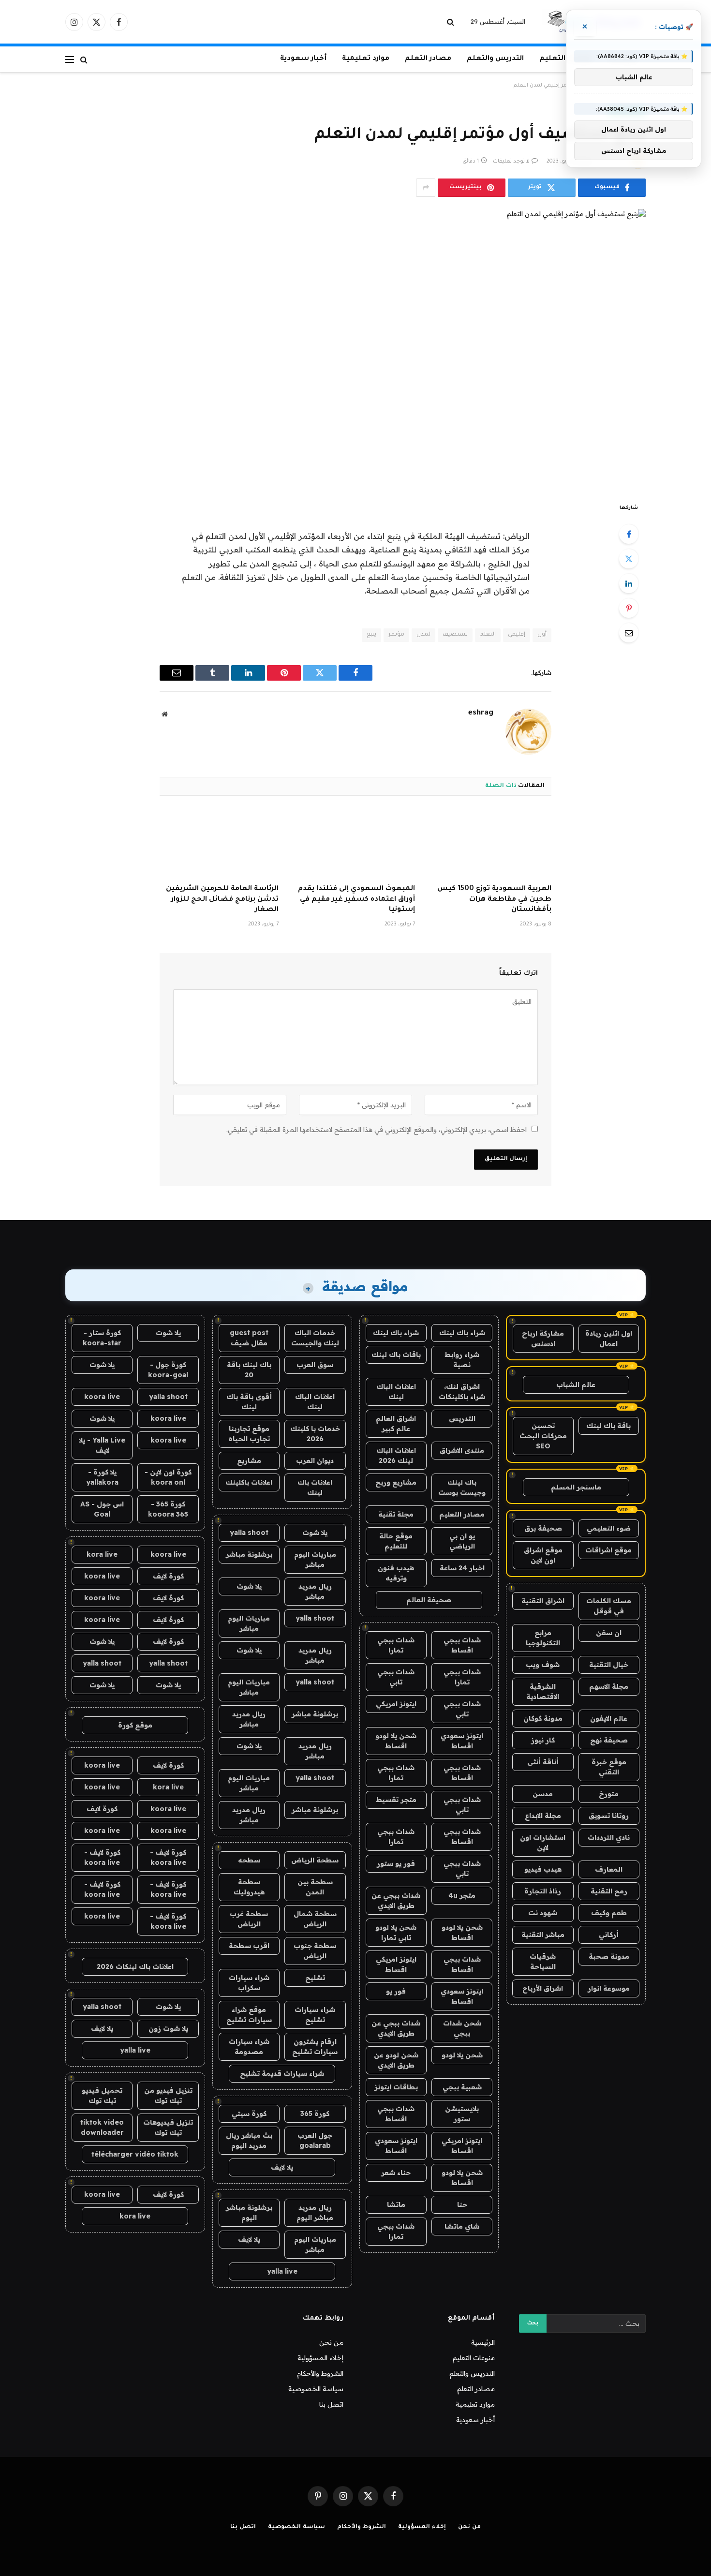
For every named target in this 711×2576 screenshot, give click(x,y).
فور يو (396, 1991)
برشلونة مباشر (249, 1554)
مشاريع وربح (396, 1482)
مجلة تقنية (396, 1514)
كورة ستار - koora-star (102, 1338)
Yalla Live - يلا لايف (102, 1445)
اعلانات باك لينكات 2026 (135, 1966)
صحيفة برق (543, 1528)
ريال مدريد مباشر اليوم (315, 2212)
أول (542, 635)
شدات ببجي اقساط (462, 1645)
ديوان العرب (315, 1460)
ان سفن (609, 1633)
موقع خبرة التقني (609, 1767)
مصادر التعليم (462, 1514)
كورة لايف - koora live (168, 1857)
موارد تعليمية (366, 59)
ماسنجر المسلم (576, 1487)
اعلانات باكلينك (249, 1482)
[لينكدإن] (629, 583)
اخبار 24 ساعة (462, 1568)
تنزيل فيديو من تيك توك (168, 2095)
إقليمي (517, 635)
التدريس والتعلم (495, 59)
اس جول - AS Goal (102, 1509)
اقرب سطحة (249, 1946)
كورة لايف (168, 1576)
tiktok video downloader (102, 2127)
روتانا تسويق (609, 1816)
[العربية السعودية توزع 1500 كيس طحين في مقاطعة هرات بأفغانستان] (492, 843)
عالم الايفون (609, 1718)
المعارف (609, 1869)
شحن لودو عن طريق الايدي (396, 2060)
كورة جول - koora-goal (168, 1370)
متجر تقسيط (396, 1800)
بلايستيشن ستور (462, 2114)
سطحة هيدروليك (249, 1887)
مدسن (543, 1794)
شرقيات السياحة (543, 1961)
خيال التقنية (609, 1665)
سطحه (249, 1860)
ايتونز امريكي (396, 1704)
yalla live (282, 2271)
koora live (102, 1397)
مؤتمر (396, 635)
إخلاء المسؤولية (320, 2358)
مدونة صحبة (609, 1956)
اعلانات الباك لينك (396, 1392)
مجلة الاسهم (609, 1686)
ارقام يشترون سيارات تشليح (315, 2047)
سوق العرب (315, 1365)
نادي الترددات (609, 1837)
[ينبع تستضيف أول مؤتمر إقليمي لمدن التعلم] (355, 348)
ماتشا (396, 2204)
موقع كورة (135, 1725)
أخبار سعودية (303, 59)
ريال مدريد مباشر (315, 1591)
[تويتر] (629, 559)
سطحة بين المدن (315, 1887)
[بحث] (452, 22)
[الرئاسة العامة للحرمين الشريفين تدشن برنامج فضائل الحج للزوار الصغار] (219, 843)
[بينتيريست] (629, 608)
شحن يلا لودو (462, 2055)
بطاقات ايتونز (396, 2087)
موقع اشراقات (608, 1550)
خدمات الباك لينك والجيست (315, 1338)
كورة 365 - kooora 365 (168, 1509)
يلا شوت (315, 1533)
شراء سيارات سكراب (249, 1983)
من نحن (331, 2342)
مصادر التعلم (428, 59)
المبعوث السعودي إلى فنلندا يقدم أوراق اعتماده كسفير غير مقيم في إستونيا (356, 900)
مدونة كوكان (543, 1718)
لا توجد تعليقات (511, 162)
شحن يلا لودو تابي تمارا (396, 1932)
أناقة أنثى (543, 1762)
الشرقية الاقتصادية (543, 1691)
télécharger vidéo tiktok (135, 2154)
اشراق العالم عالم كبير (396, 1423)
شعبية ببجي (462, 2087)
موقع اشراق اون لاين (543, 1555)
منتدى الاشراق (462, 1450)
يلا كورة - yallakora (102, 1477)
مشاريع (249, 1460)
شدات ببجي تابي (396, 1677)
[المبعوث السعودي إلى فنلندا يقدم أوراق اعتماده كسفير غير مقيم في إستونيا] (355, 843)
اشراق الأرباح (543, 1988)
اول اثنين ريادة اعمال (609, 1338)
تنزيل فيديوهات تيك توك (168, 2127)
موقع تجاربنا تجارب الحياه (249, 1434)
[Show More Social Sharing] (426, 188)
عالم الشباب (576, 1385)
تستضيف (455, 635)
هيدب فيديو (543, 1869)
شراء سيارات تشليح (315, 2015)
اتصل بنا (331, 2404)
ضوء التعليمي (609, 1528)
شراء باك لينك (462, 1333)
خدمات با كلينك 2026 (315, 1434)
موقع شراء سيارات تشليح (249, 2015)
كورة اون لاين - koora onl (168, 1477)
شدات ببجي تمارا (396, 1645)
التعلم (488, 635)
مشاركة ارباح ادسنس (543, 1338)
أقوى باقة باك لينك (249, 1402)
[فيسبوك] (629, 534)
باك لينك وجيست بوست (462, 1487)
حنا (462, 2204)
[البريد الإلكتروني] (629, 633)
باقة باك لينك (608, 1426)
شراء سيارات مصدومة (249, 2047)
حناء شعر (396, 2173)
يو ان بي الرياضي (462, 1541)
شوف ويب (543, 1665)
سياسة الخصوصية (316, 2389)
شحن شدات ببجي (462, 2028)
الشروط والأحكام (320, 2373)
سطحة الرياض (315, 1860)
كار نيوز (543, 1740)
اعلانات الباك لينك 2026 (396, 1455)
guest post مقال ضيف (249, 1338)
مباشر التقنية (543, 1935)
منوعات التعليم (474, 2358)
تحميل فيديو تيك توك (102, 2095)
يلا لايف (282, 2167)
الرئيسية (483, 2342)
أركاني (609, 1935)
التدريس (462, 1418)
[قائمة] (70, 59)
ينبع (371, 635)
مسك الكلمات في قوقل (609, 1606)
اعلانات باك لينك (315, 1487)
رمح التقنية (609, 1891)
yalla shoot (249, 1533)
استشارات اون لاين (543, 1842)
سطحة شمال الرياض (315, 1919)
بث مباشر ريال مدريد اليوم (249, 2140)
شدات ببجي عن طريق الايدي (396, 1900)
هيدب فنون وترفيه (396, 1573)
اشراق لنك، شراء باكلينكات (462, 1392)
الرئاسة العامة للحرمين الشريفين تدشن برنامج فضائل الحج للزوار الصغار (222, 900)
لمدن (423, 635)
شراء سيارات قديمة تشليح (282, 2073)
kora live (102, 1554)
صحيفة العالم (429, 1600)
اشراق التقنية (543, 1601)
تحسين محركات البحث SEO (543, 1436)
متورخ (609, 1794)
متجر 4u (462, 1895)
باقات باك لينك (396, 1355)
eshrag (481, 713)
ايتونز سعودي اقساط (462, 1741)
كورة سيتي (249, 2114)
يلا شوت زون (168, 2028)
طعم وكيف (609, 1913)
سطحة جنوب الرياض (315, 1951)
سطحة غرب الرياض (249, 1919)
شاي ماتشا (462, 2226)
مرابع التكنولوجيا (543, 1638)
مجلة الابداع (543, 1816)
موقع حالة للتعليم (396, 1541)
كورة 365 (315, 2114)
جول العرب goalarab (315, 2140)
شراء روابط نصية (462, 1360)
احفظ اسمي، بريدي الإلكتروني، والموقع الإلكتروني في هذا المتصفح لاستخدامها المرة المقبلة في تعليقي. (377, 1130)
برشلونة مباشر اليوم (249, 2212)
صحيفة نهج (609, 1740)
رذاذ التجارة (543, 1891)
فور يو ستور (396, 1863)
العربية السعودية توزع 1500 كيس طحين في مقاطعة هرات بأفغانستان (494, 900)
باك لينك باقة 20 (249, 1370)
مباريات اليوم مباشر (315, 1559)
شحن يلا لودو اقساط (396, 1741)
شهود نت (543, 1913)
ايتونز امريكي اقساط (396, 1964)
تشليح (315, 1978)
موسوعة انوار (609, 1988)
